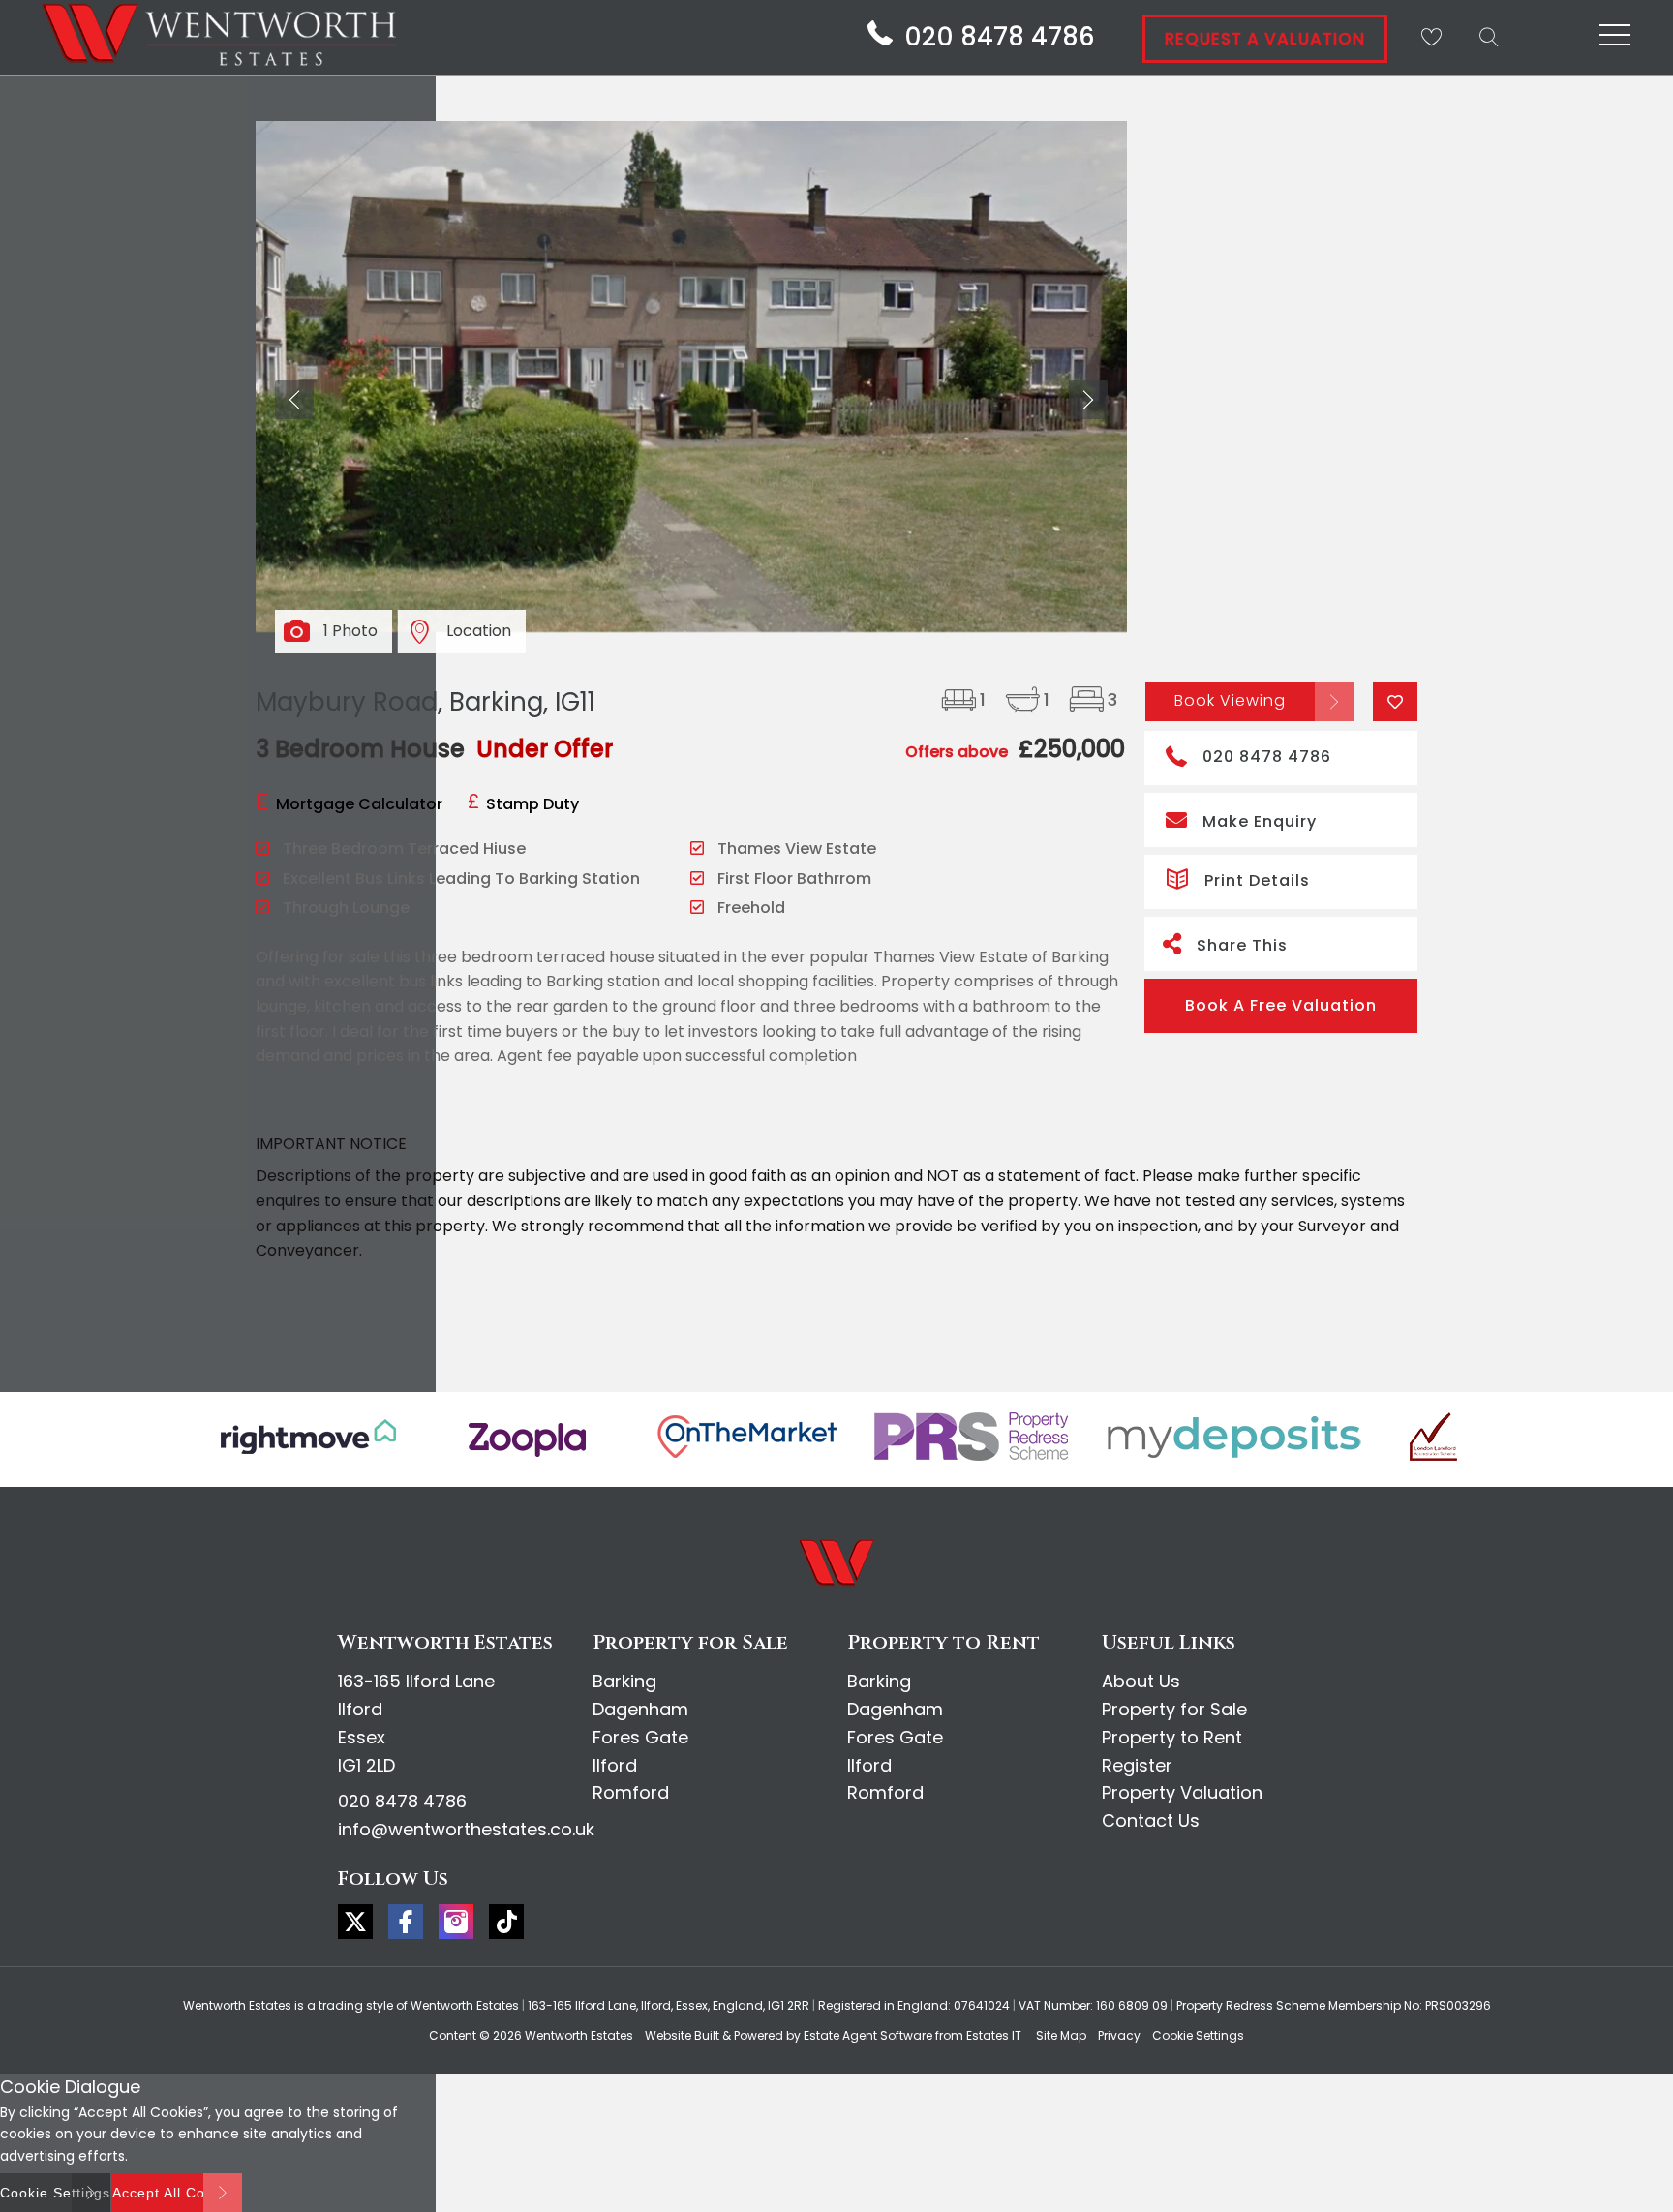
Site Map (1061, 2035)
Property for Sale (1174, 1709)
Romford (631, 1792)
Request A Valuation (1265, 39)
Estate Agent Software (868, 2035)
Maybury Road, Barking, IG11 (426, 702)
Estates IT (994, 2035)
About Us (1141, 1681)
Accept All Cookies (177, 2193)
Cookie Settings (1198, 2035)
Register (1137, 1765)
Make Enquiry (1260, 821)
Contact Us (1151, 1820)
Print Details (1257, 880)
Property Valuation (1182, 1792)
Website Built (682, 2035)
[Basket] (1431, 37)
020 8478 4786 (1267, 757)
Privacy (1119, 2035)
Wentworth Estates (579, 2035)
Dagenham (640, 1709)
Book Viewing (1230, 700)
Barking (624, 1681)
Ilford (615, 1765)
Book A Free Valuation (1281, 1005)
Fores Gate (640, 1737)
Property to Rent (1172, 1737)
